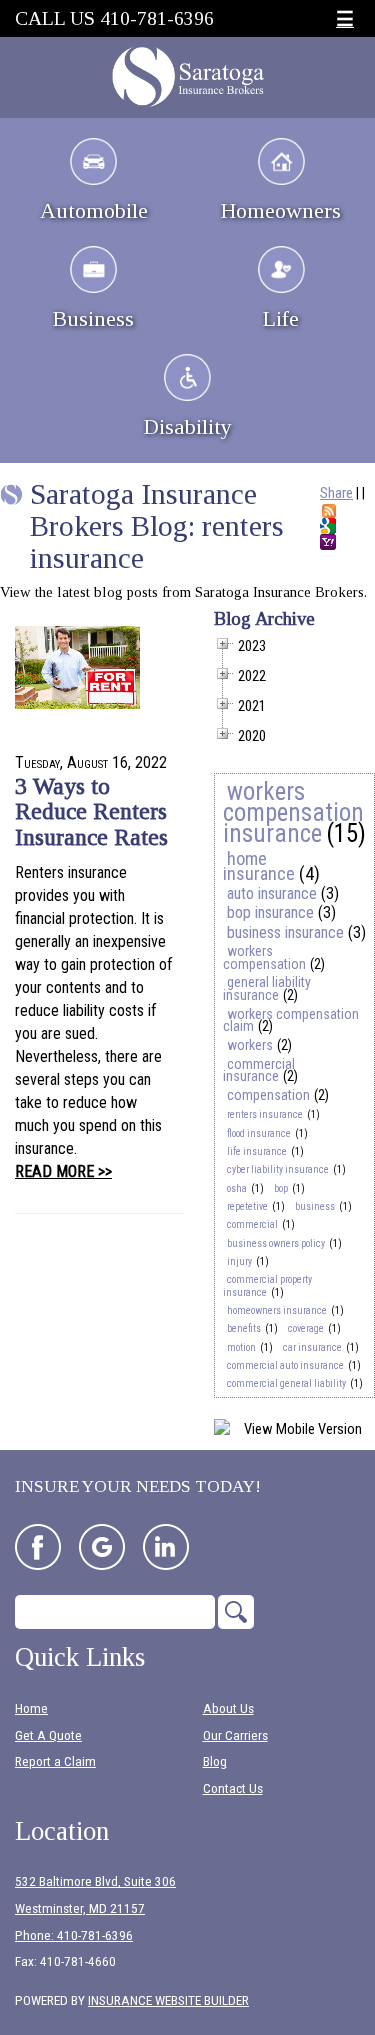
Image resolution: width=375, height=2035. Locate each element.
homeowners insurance (277, 1310)
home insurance (259, 866)
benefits (244, 1328)
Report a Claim (55, 1761)
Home (31, 1708)
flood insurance (259, 1133)
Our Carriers (235, 1735)
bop (281, 1188)
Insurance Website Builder (168, 2000)
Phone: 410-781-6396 (74, 1935)
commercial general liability (286, 1383)
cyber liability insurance (278, 1169)
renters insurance (265, 1114)
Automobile (94, 210)
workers (250, 1045)
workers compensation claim (291, 1020)
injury (239, 1261)
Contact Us (233, 1788)
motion (241, 1347)
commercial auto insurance (285, 1365)
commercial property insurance (267, 1285)
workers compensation (264, 957)
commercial (252, 1224)
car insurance (312, 1347)
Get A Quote (48, 1735)
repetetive (247, 1206)
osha (237, 1188)
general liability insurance (267, 988)
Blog (215, 1761)
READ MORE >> (63, 1171)
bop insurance (270, 912)
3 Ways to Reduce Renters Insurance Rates (91, 811)
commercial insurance (259, 1070)
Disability (188, 426)
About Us (228, 1708)
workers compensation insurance (293, 812)
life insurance (257, 1151)
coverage (306, 1328)
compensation (268, 1095)
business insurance (285, 932)
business (315, 1206)
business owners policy (276, 1243)
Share (336, 493)
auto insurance (272, 893)
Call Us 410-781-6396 (114, 18)
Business (93, 318)
